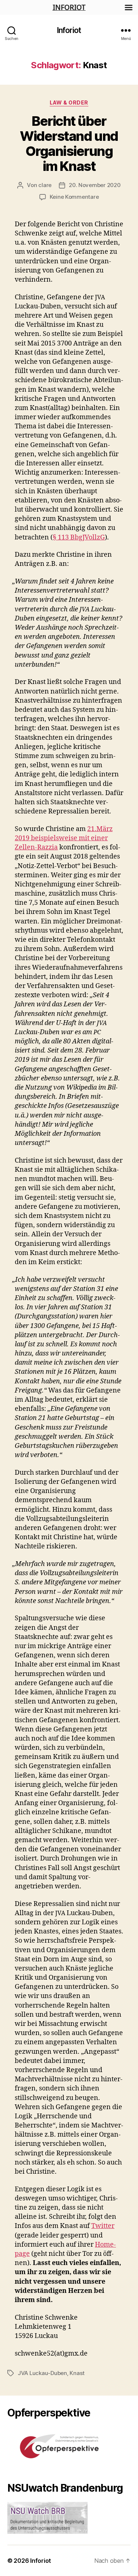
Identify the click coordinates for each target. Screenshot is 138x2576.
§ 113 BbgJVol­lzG (79, 537)
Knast (77, 2373)
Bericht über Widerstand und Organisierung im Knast (69, 144)
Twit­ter (103, 2226)
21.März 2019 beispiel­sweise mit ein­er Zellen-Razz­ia (64, 838)
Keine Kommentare (74, 197)
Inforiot (69, 30)
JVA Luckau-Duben (42, 2373)
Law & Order (69, 103)
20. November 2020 (95, 185)
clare (45, 185)
